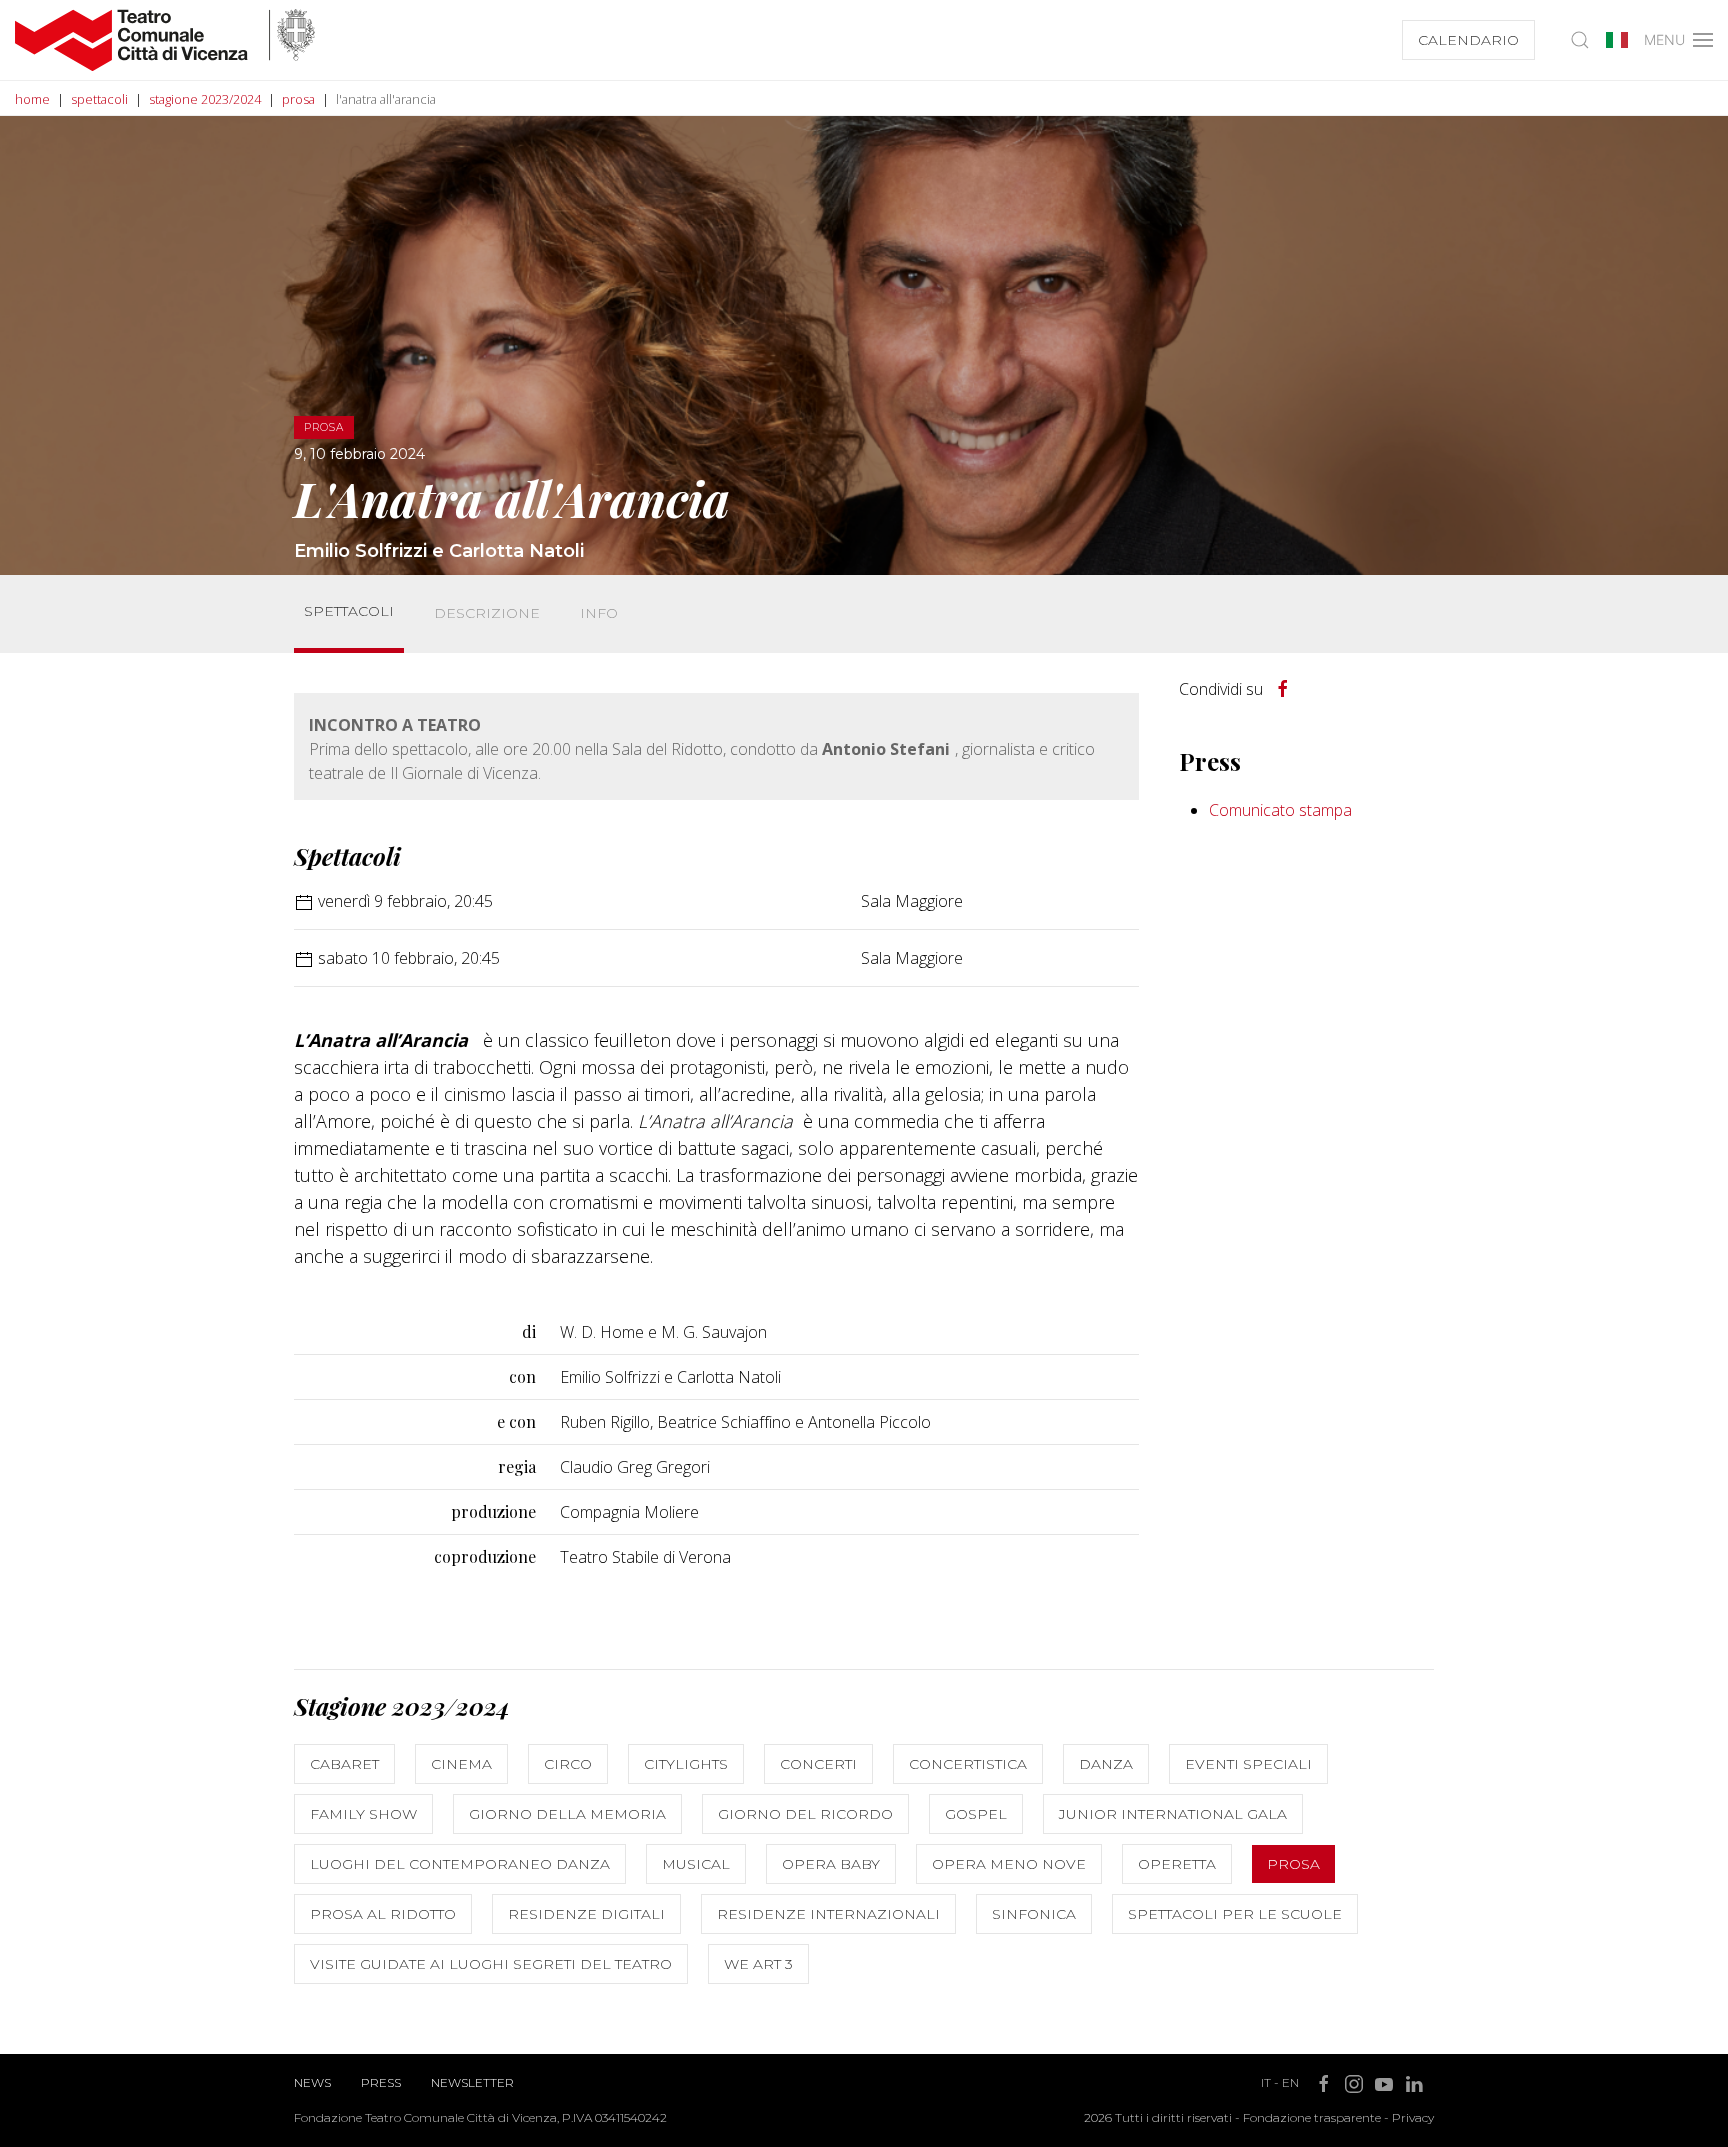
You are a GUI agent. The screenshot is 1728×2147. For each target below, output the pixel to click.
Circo (568, 1764)
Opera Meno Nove (1009, 1864)
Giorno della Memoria (567, 1814)
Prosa (1293, 1864)
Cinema (461, 1764)
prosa (298, 99)
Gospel (976, 1814)
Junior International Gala (1173, 1814)
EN (1290, 2082)
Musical (696, 1864)
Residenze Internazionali (828, 1914)
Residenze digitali (586, 1914)
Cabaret (344, 1764)
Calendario (1468, 40)
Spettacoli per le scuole (1235, 1914)
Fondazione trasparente (1312, 2117)
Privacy (1413, 2117)
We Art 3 (758, 1964)
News (312, 2082)
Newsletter (472, 2082)
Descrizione (487, 613)
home (32, 99)
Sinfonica (1034, 1914)
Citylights (686, 1764)
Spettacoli (349, 611)
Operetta (1177, 1864)
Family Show (363, 1814)
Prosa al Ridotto (383, 1914)
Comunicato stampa (1280, 810)
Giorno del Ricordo (805, 1814)
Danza (1106, 1764)
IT (1266, 2082)
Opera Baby (831, 1864)
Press (381, 2082)
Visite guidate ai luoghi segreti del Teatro (491, 1964)
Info (599, 613)
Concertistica (968, 1764)
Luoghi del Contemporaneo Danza (460, 1864)
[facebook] (1283, 689)
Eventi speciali (1248, 1764)
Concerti (818, 1764)
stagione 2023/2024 (205, 99)
